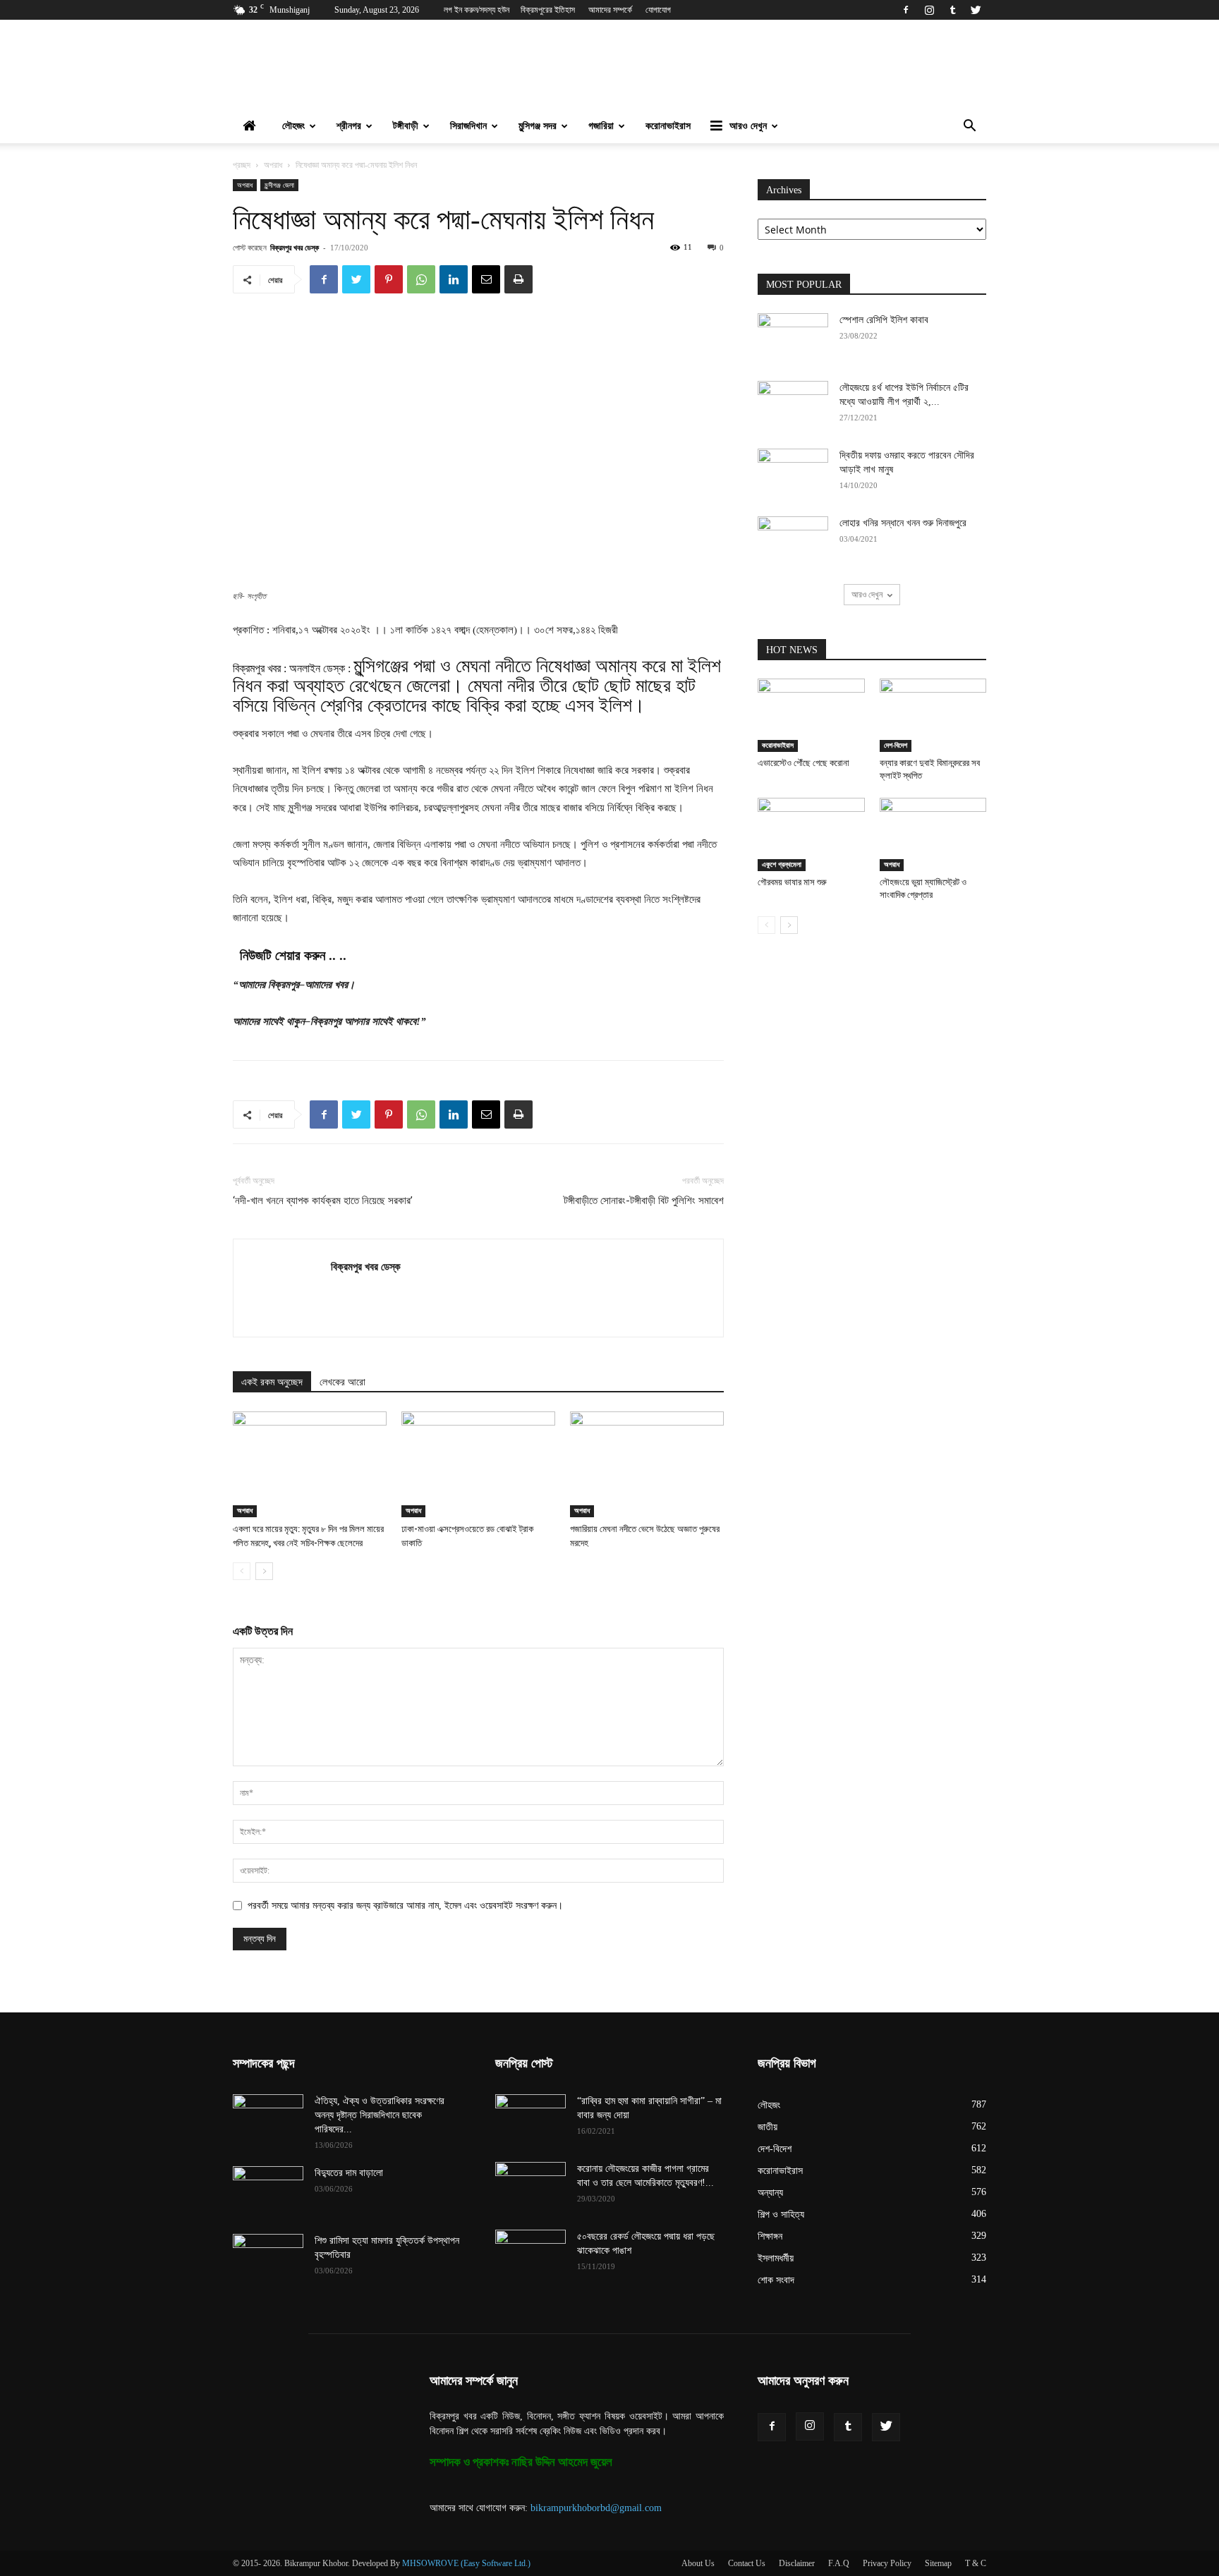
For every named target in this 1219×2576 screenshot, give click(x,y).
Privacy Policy (887, 2563)
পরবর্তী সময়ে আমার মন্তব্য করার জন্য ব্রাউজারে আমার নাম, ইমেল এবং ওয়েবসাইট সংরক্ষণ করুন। (405, 1906)
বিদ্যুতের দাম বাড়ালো (349, 2173)
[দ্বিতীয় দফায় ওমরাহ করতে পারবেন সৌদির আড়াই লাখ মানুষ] (793, 473)
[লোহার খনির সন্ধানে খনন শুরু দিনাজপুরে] (793, 541)
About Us (698, 2563)
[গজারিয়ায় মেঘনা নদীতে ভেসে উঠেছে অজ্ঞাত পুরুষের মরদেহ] (647, 1464)
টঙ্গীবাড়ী (406, 126)
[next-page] (264, 1571)
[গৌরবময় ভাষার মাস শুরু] (811, 834)
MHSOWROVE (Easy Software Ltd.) (466, 2563)
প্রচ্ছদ (242, 165)
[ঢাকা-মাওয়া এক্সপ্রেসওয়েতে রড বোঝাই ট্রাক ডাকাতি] (478, 1464)
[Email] (486, 279)
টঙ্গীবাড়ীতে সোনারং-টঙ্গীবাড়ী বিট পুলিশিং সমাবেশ (644, 1201)
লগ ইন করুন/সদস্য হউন (477, 10)
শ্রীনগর (349, 126)
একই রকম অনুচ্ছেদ (272, 1382)
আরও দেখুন (748, 126)
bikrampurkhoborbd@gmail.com (596, 2508)
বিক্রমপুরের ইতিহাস (548, 10)
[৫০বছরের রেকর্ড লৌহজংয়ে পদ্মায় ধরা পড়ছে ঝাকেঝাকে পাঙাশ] (530, 2254)
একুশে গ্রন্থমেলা (782, 864)
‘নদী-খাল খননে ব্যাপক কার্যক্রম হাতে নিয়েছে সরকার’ (323, 1201)
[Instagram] (929, 10)
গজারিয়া (601, 126)
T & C (976, 2563)
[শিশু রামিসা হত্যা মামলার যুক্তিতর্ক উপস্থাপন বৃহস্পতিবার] (268, 2259)
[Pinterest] (389, 279)
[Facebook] (906, 10)
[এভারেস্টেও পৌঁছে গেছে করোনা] (811, 715)
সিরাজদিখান (468, 126)
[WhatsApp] (421, 279)
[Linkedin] (454, 279)
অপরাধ (273, 165)
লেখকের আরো (342, 1382)
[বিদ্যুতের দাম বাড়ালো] (268, 2191)
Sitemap (938, 2563)
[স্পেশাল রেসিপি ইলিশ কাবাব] (793, 338)
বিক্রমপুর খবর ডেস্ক (295, 247)
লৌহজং (293, 126)
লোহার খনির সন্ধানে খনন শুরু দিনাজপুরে (903, 523)
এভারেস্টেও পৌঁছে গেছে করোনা (803, 763)
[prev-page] (242, 1571)
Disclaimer (797, 2563)
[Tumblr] (952, 10)
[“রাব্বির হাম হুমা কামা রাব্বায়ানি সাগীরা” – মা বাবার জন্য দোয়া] (530, 2119)
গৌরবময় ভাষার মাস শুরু (792, 882)
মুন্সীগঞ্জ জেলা (279, 185)
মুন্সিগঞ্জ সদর (538, 126)
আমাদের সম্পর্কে (610, 10)
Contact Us (747, 2563)
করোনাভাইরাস (668, 126)
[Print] (518, 279)
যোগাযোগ (658, 10)
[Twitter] (976, 10)
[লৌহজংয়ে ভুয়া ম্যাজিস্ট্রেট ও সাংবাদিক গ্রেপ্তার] (933, 834)
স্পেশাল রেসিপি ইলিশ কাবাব (884, 320)
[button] (969, 127)
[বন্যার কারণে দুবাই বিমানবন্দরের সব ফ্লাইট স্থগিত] (933, 715)
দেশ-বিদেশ (896, 745)
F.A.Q (839, 2563)
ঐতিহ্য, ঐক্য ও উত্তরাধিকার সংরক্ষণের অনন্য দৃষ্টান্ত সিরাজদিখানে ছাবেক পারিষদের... (380, 2115)
